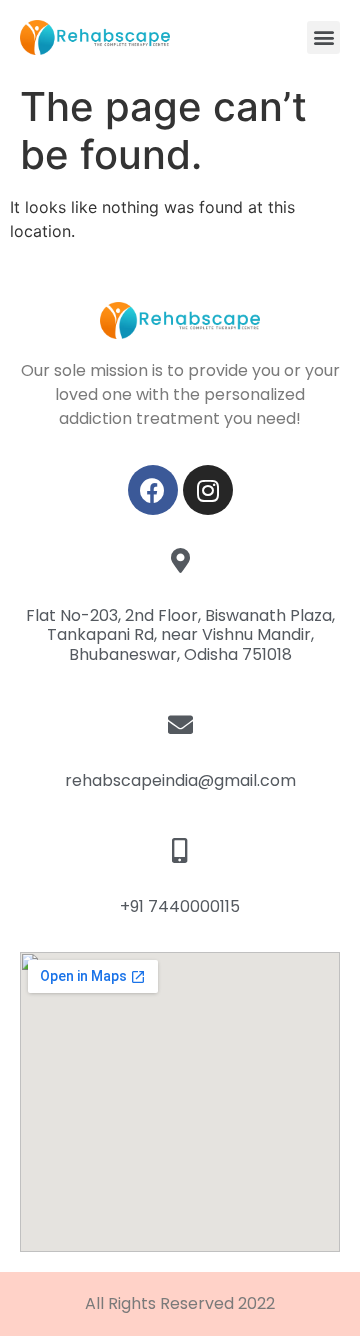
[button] (323, 37)
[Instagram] (208, 490)
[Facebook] (153, 490)
